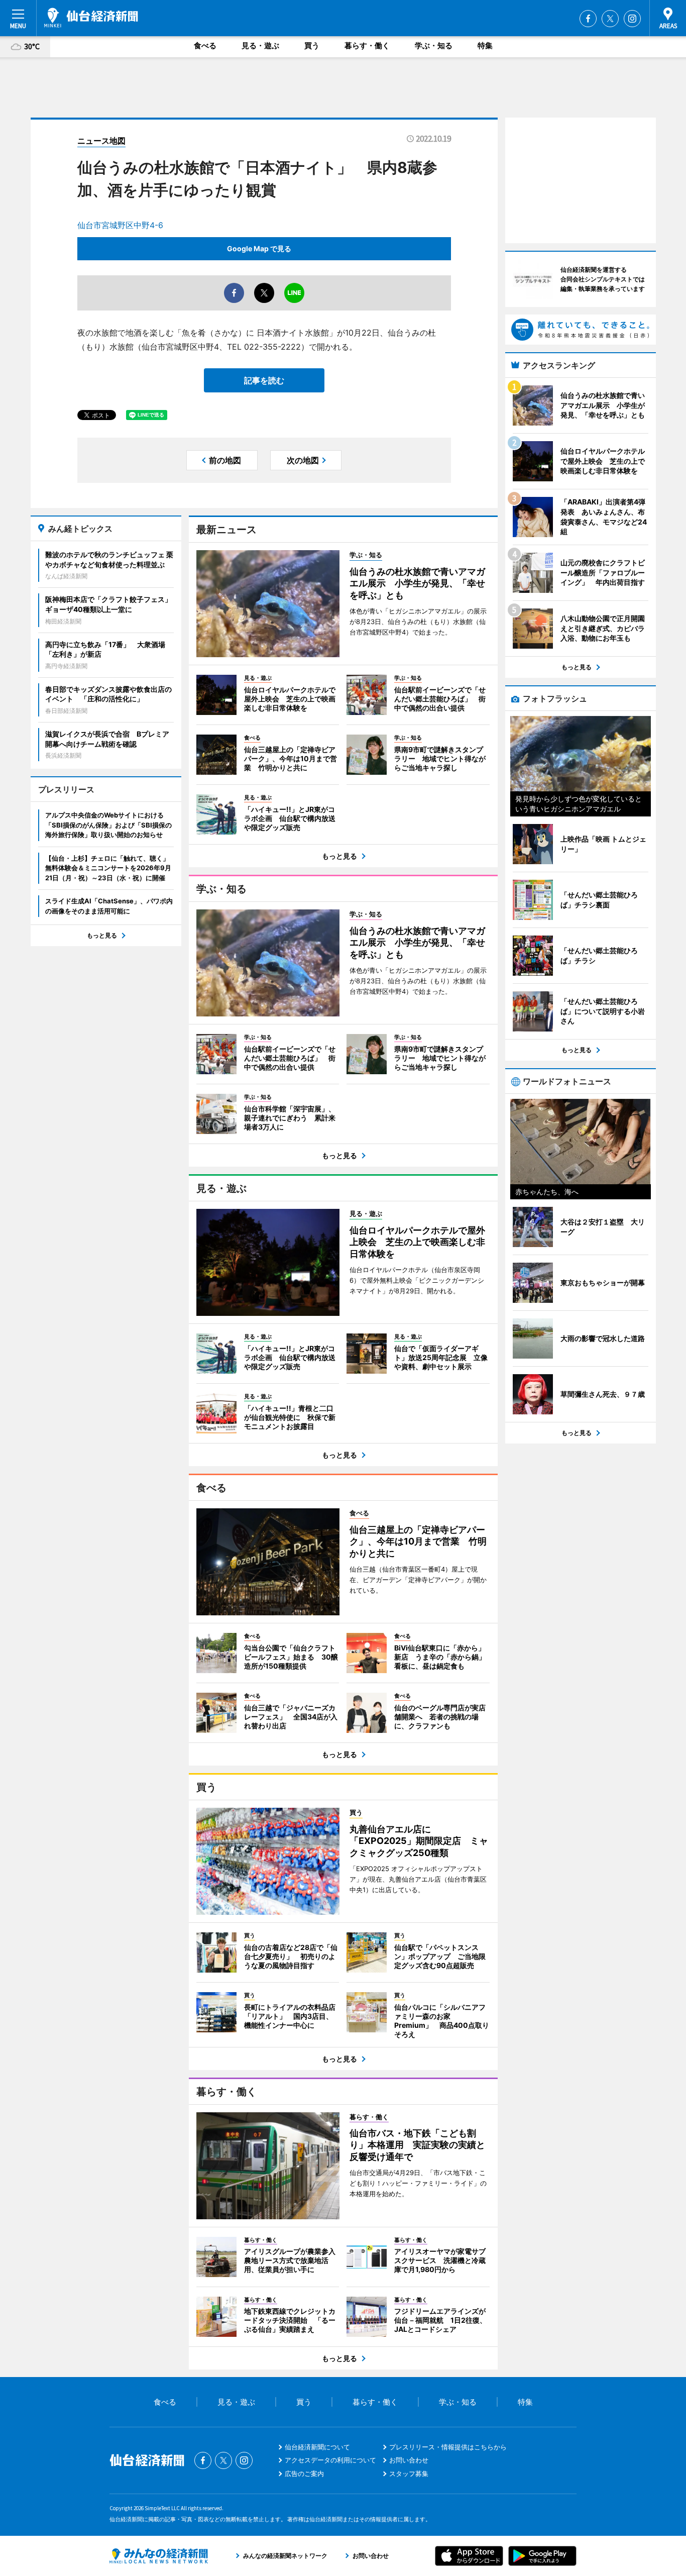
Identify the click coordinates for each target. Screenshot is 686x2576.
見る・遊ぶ (260, 45)
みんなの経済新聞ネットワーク (159, 2556)
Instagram (632, 19)
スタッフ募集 (409, 2474)
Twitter (610, 19)
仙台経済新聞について (317, 2447)
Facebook (588, 19)
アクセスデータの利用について (330, 2460)
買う (312, 45)
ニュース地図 (101, 141)
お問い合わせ (409, 2460)
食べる (205, 45)
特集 (485, 45)
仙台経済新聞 (91, 18)
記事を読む (264, 380)
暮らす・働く (367, 45)
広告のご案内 (304, 2474)
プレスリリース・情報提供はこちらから (448, 2447)
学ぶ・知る (434, 45)
